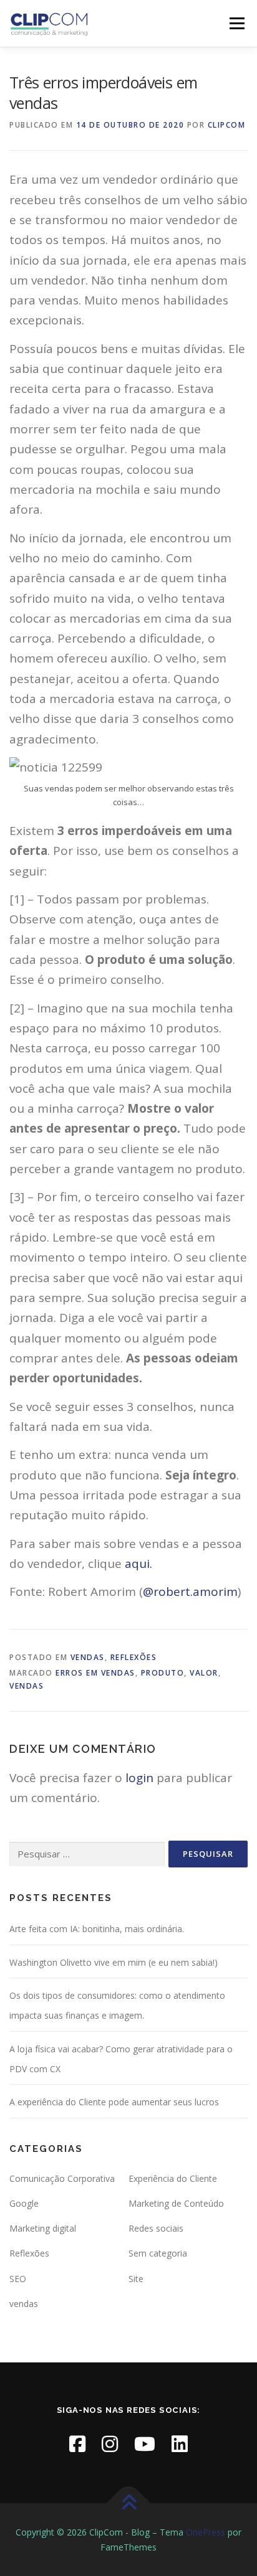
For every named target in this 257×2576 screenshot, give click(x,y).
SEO (18, 2279)
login (139, 1778)
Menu (237, 23)
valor (204, 1673)
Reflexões (134, 1657)
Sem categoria (158, 2253)
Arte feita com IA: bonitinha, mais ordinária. (97, 1929)
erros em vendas (95, 1673)
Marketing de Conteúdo (176, 2203)
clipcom (227, 125)
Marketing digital (43, 2228)
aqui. (138, 1564)
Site (136, 2279)
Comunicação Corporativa (62, 2178)
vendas (88, 1657)
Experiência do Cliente (173, 2178)
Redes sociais (156, 2228)
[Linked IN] (180, 2444)
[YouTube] (145, 2444)
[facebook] (77, 2444)
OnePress (206, 2532)
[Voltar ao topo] (129, 2503)
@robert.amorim (190, 1592)
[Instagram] (110, 2444)
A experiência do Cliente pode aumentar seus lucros (114, 2102)
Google (24, 2203)
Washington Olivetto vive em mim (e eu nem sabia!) (114, 1962)
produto (163, 1673)
